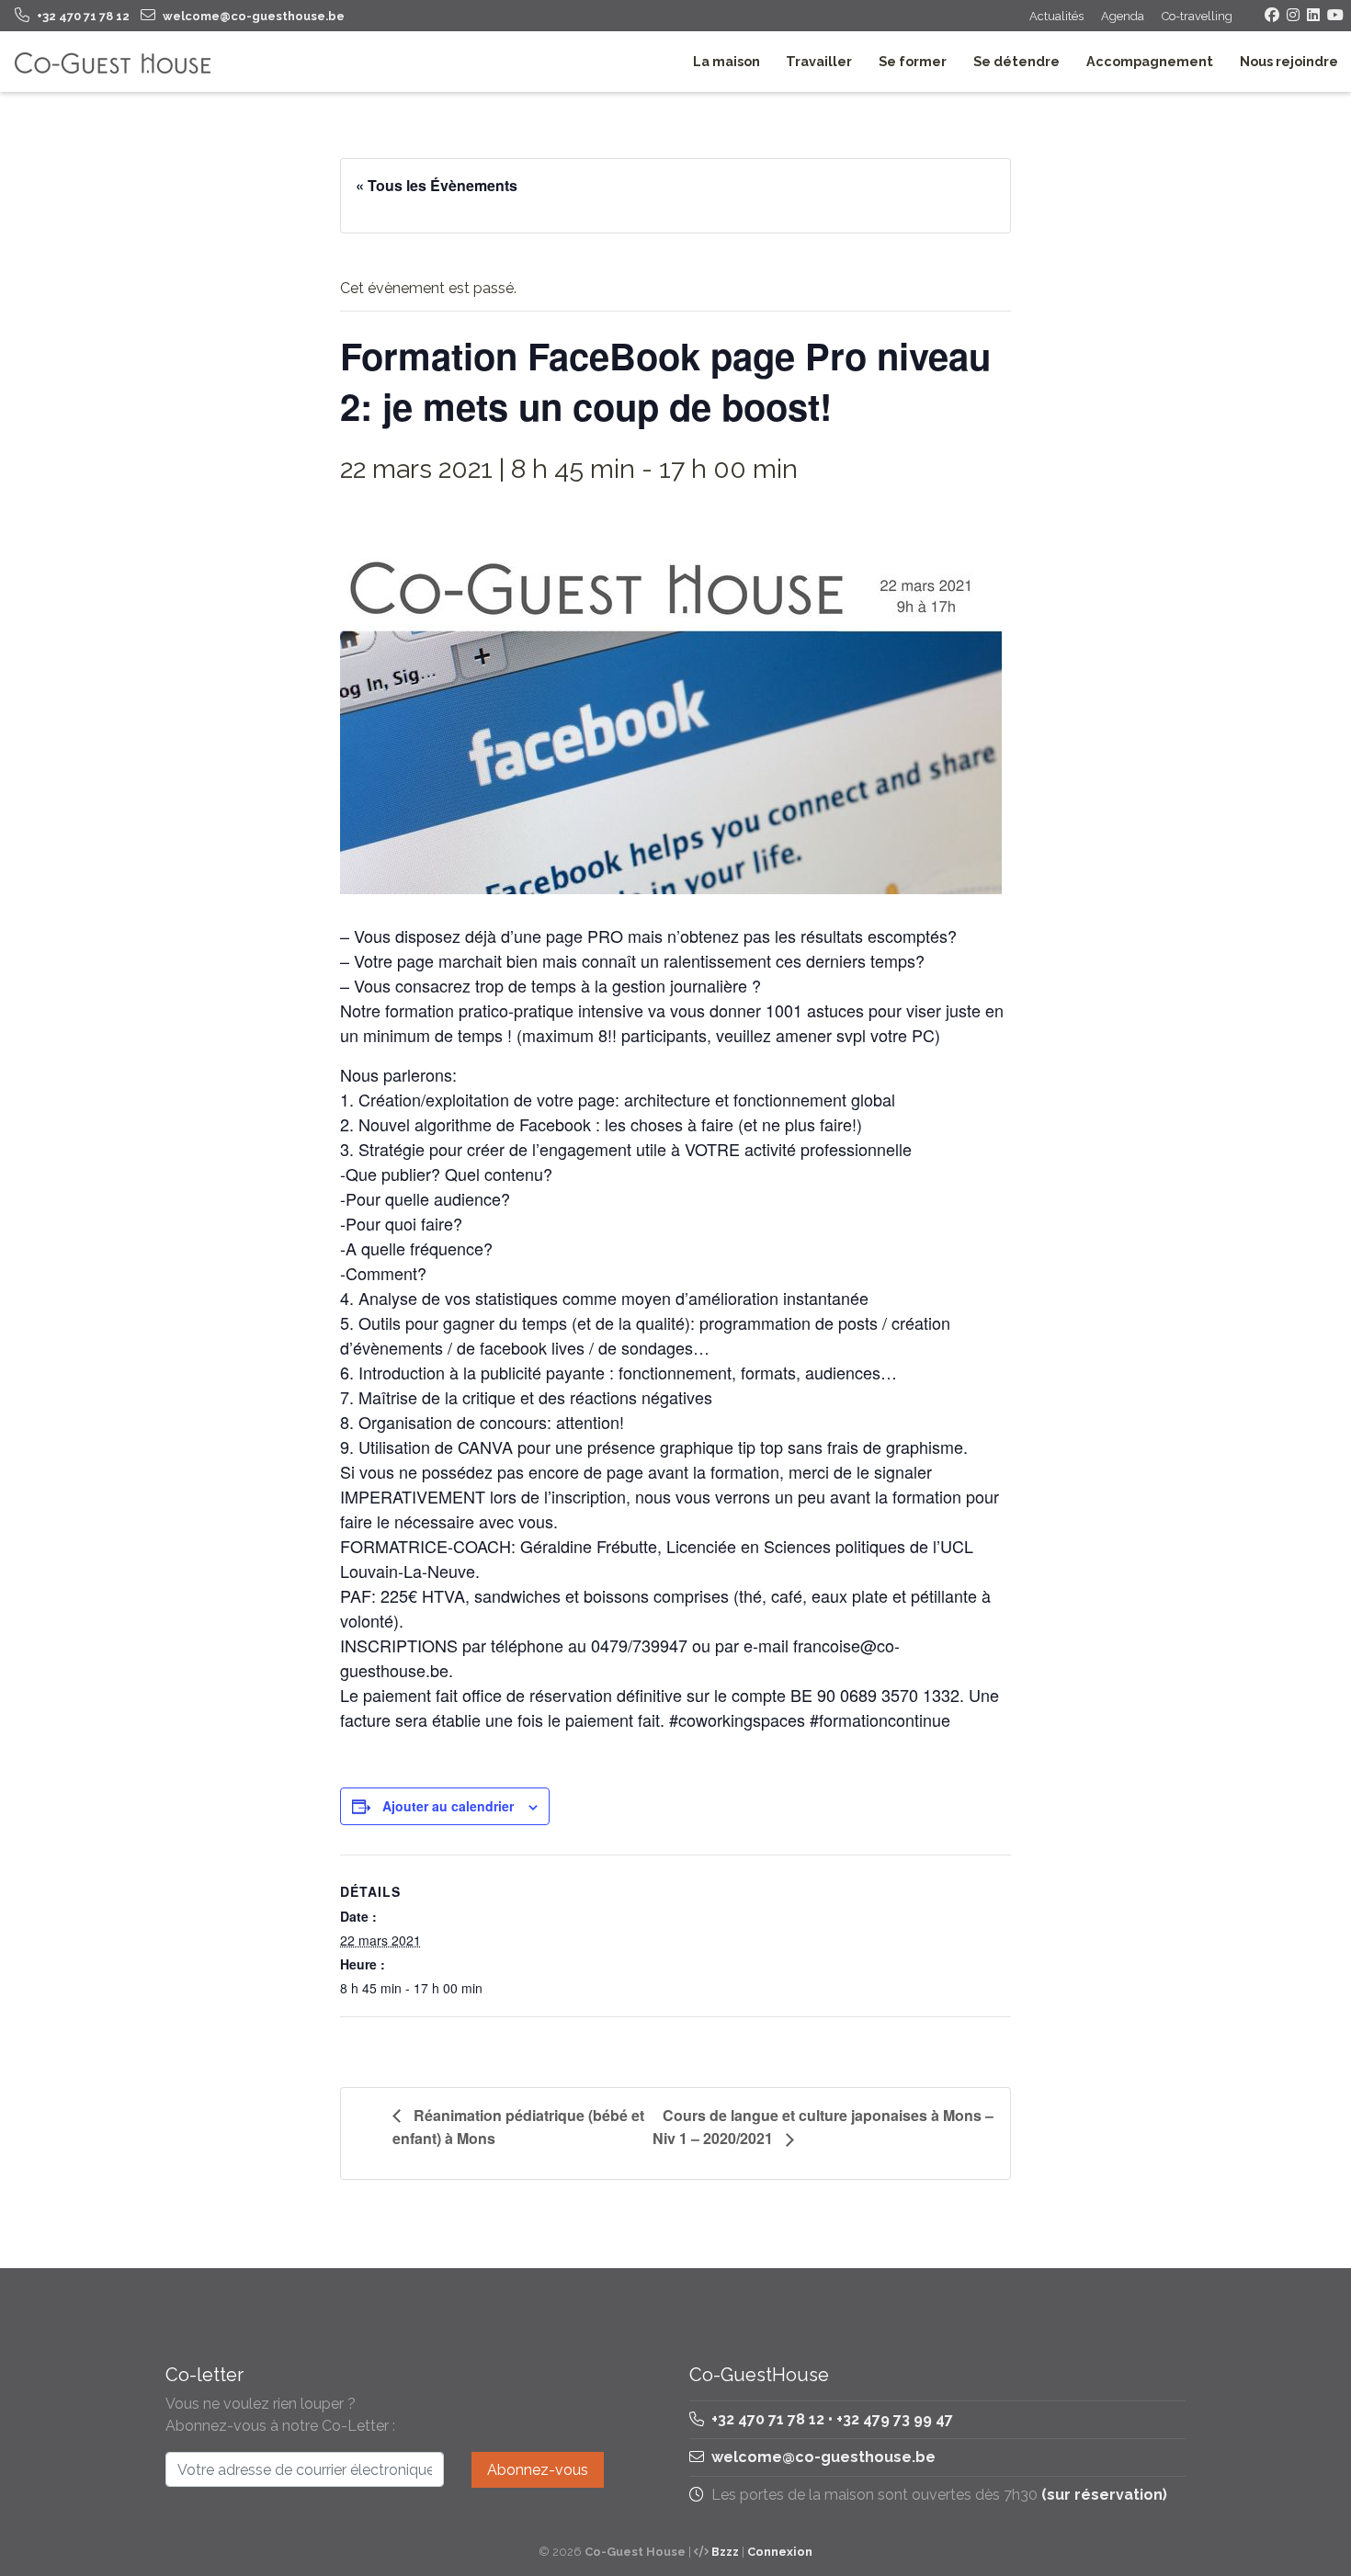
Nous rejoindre (1289, 61)
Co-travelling (1197, 16)
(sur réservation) (1104, 2495)
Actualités (1056, 16)
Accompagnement (1150, 61)
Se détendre (1016, 61)
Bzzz (725, 2552)
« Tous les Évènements (437, 185)
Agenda (1123, 16)
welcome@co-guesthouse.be (823, 2457)
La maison (727, 61)
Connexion (780, 2552)
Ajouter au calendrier (448, 1806)
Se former (913, 61)
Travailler (819, 61)
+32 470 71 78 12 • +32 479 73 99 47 (830, 2419)
